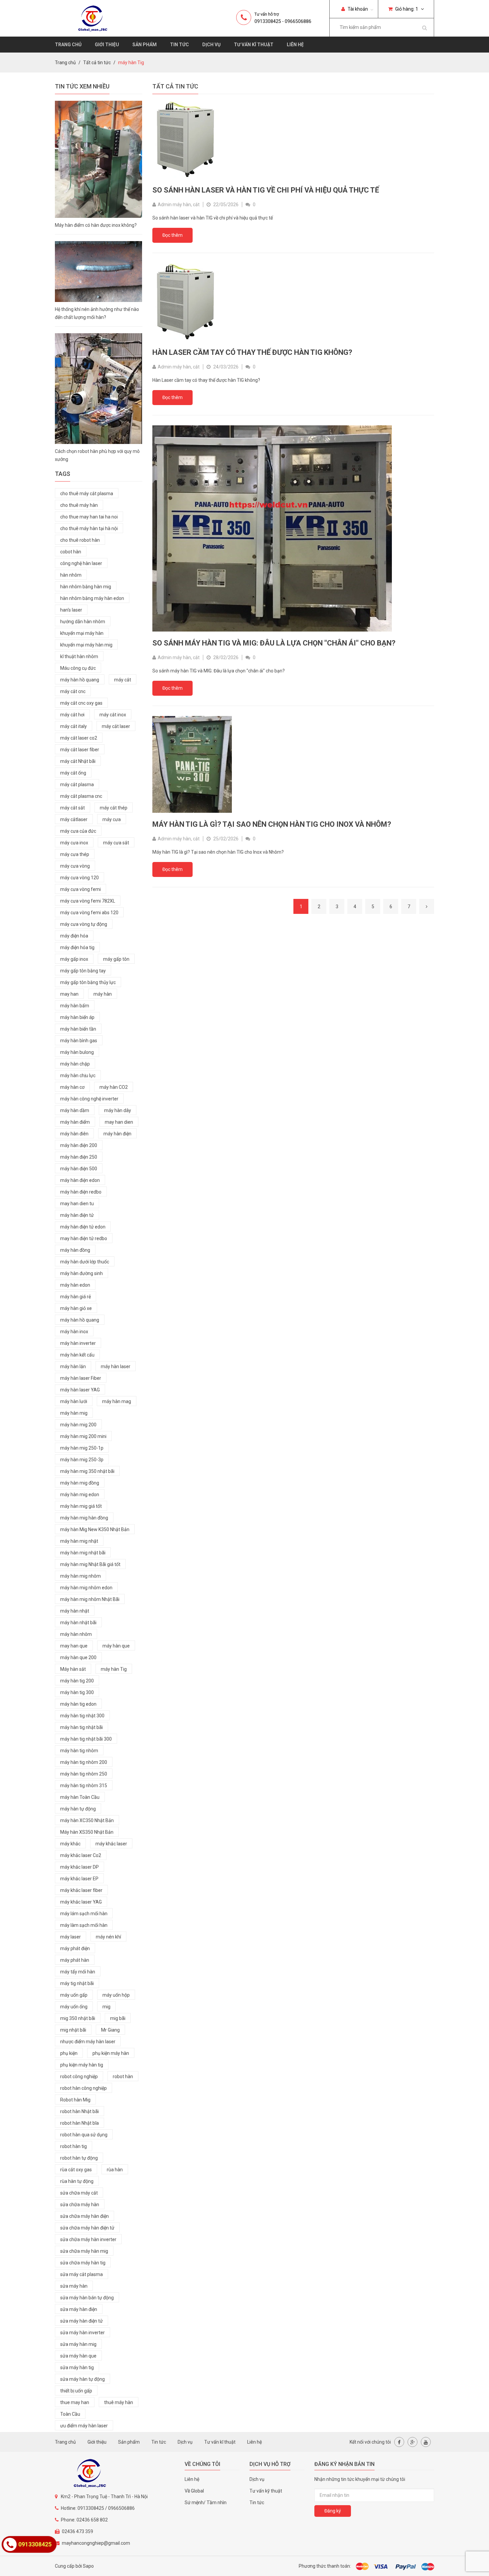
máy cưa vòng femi (81, 889)
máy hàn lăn (73, 1366)
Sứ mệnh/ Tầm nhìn (206, 2503)
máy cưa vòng (75, 866)
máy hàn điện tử (77, 1215)
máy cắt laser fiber (80, 750)
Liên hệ (295, 45)
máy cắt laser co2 (79, 738)
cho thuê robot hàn (80, 540)
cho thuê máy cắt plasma (87, 494)
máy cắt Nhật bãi (78, 761)
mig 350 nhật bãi (78, 2018)
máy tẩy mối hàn (78, 1972)
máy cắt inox (113, 715)
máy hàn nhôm (76, 1634)
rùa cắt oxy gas (76, 2170)
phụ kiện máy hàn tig (82, 2065)
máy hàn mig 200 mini (83, 1436)
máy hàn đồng (75, 1250)
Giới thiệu (107, 45)
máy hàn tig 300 (77, 1692)
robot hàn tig (74, 2146)
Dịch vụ (211, 45)
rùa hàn (115, 2170)
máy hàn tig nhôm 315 (84, 1786)
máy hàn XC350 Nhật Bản (87, 1820)
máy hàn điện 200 (79, 1145)
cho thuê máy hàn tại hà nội (89, 528)
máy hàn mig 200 (78, 1425)
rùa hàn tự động (77, 2181)
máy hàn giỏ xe (76, 1308)
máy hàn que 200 (78, 1657)
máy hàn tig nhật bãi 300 (86, 1739)
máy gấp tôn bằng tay (83, 971)
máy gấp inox (74, 959)
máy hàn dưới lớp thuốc (85, 1262)
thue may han (75, 2402)
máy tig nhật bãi (77, 1983)
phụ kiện (69, 2053)
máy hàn (103, 994)
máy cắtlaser (74, 819)
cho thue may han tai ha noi (89, 517)
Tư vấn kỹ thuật (266, 2491)
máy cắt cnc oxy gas (81, 703)
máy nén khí (108, 1937)
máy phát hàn (75, 1960)
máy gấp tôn (116, 959)
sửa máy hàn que (78, 2356)
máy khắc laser (111, 1844)
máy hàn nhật (75, 1611)
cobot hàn (71, 552)
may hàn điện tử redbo (84, 1238)
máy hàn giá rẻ (76, 1297)
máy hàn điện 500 (79, 1169)
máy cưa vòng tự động (84, 924)
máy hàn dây (118, 1110)
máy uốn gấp (74, 1995)
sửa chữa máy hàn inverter (88, 2239)
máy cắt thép (114, 808)
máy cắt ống (73, 773)
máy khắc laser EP (79, 1879)
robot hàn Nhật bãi (80, 2111)
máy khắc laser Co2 (81, 1855)
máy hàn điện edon (80, 1180)
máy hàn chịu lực (78, 1075)
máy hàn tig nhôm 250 (84, 1774)
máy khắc (70, 1844)
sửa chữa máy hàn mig (84, 2251)
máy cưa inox (74, 843)
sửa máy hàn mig (78, 2344)
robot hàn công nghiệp (83, 2088)
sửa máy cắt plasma (81, 2274)
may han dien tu (77, 1204)
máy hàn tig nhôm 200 (84, 1762)
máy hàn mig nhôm (81, 1576)
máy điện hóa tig (77, 947)
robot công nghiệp (79, 2076)
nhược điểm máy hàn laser (88, 2042)
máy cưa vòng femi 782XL (88, 901)
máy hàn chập (75, 1064)
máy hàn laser (116, 1366)
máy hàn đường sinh (81, 1273)
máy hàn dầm (75, 1110)
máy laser (71, 1937)
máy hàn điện (117, 1134)
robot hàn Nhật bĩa (80, 2123)
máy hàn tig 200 (77, 1681)
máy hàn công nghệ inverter (89, 1099)
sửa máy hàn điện (79, 2309)
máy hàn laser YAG (80, 1390)
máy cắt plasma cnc (81, 796)
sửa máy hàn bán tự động (87, 2298)
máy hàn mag (117, 1401)
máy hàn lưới (74, 1401)
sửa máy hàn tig (77, 2367)
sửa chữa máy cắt (79, 2193)
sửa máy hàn (74, 2286)
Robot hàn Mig (75, 2100)
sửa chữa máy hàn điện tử (87, 2228)
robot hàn (123, 2076)
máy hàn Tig (114, 1669)
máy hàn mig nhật (79, 1541)
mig (106, 2007)
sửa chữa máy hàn (80, 2205)
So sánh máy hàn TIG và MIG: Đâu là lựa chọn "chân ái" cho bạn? (274, 643)
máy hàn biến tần (78, 1029)
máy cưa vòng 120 (80, 878)
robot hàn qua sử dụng (84, 2135)
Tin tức (179, 45)
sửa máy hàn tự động (82, 2379)
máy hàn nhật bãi (78, 1623)
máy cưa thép (75, 854)
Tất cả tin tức (97, 63)
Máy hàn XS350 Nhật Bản (87, 1832)
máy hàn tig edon (78, 1704)
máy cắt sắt (73, 808)
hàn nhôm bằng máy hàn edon (92, 598)
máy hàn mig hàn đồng (84, 1518)
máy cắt (123, 680)
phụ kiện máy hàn (111, 2053)
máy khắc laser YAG (81, 1902)
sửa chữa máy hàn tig (83, 2263)
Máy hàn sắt (73, 1669)
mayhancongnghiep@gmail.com (96, 2543)
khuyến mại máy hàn (82, 633)
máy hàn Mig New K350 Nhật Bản (95, 1529)
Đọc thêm (172, 235)
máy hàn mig (74, 1413)
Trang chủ (68, 45)
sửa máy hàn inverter (82, 2333)
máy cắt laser (116, 726)
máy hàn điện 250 (79, 1157)
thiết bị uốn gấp (76, 2391)
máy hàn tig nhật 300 (82, 1716)
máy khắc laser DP (80, 1867)
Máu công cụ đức (78, 668)
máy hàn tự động (78, 1809)
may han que (74, 1646)
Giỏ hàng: (406, 9)
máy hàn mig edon (80, 1495)
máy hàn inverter (78, 1343)
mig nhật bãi (73, 2030)
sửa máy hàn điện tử (81, 2321)
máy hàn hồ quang (80, 680)
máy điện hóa (74, 936)
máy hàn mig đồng (80, 1483)
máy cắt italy (74, 726)
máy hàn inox (74, 1332)
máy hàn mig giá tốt (81, 1506)
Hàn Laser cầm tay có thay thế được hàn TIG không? (252, 352)
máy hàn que (116, 1646)
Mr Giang (110, 2030)
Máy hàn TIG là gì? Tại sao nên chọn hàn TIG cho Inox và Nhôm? (272, 824)
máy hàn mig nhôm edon (86, 1588)
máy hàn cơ (72, 1087)
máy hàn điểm (75, 1122)
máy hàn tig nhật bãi (81, 1727)
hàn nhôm (71, 575)
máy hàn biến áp (77, 1017)
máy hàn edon (75, 1285)
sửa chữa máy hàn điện (84, 2216)
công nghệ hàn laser (81, 563)
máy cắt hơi (72, 715)
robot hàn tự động (79, 2158)
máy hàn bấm (75, 1006)
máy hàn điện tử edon (83, 1227)
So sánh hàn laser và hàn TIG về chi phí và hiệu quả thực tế (266, 190)
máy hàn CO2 (114, 1087)
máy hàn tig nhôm (79, 1751)
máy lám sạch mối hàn (84, 1914)
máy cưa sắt (116, 843)
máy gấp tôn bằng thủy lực (88, 982)
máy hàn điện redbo (81, 1192)
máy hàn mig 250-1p (82, 1448)
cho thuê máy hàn (79, 505)
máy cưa (112, 819)
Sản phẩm (145, 45)
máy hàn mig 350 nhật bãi (87, 1471)
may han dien (119, 1122)
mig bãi (118, 2018)
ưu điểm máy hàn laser (84, 2426)
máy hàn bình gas (79, 1041)
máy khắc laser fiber (81, 1890)
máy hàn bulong (77, 1052)
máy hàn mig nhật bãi (83, 1553)
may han (69, 994)
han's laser (71, 610)
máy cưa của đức (78, 831)
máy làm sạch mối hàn (84, 1925)
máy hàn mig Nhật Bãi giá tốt (90, 1564)
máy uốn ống (74, 2007)
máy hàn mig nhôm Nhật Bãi (90, 1599)
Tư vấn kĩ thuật (254, 45)
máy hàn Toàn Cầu (80, 1797)
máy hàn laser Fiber (81, 1378)
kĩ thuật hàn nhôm (79, 656)
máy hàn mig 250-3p (82, 1460)
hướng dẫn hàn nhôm (83, 622)
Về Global (194, 2491)
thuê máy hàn (119, 2402)
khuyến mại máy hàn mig (86, 645)
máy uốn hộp (116, 1995)
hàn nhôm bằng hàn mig (86, 587)
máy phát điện (75, 1948)
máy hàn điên (74, 1134)
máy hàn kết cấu (77, 1355)
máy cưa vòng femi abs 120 (89, 913)
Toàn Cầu (70, 2414)
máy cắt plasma (77, 785)
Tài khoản (357, 9)
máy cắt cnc (73, 691)
